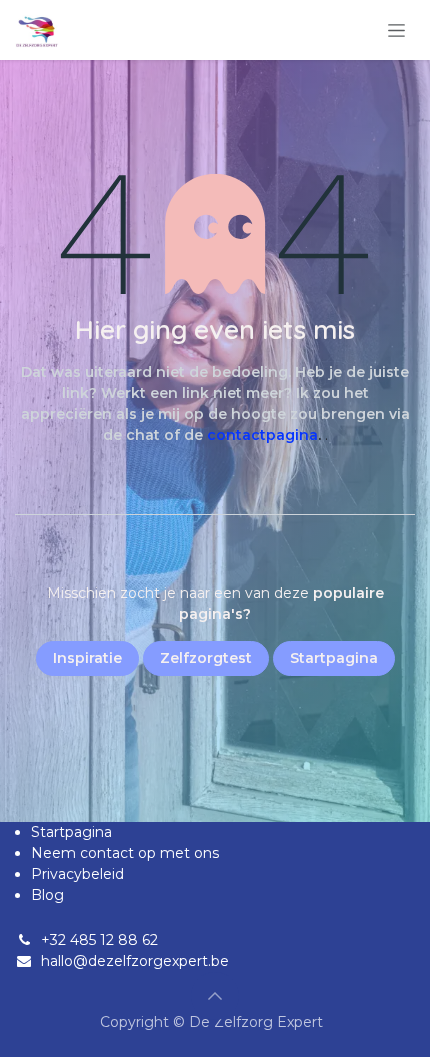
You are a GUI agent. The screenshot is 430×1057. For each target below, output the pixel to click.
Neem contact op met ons (125, 853)
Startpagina (71, 832)
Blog (47, 895)
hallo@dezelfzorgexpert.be (135, 961)
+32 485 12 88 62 (99, 940)
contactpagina (262, 435)
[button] (215, 996)
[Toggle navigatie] (396, 30)
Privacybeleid (77, 874)
